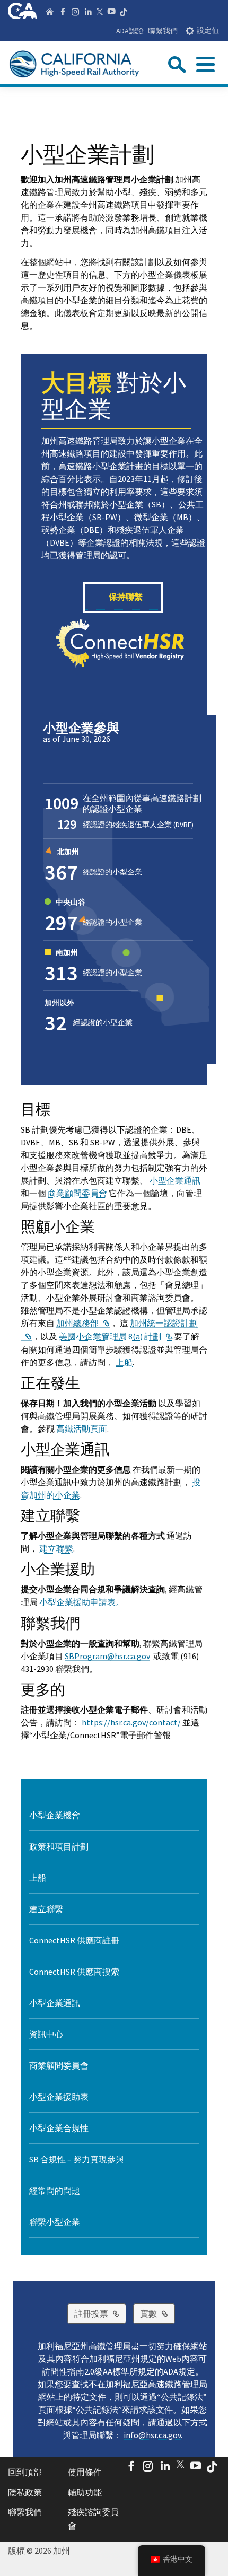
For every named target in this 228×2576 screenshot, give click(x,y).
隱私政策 (25, 2492)
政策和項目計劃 (59, 1846)
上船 (124, 1362)
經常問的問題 (55, 2191)
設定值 (208, 30)
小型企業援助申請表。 (82, 1602)
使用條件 (85, 2472)
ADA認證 (130, 31)
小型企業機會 (55, 1815)
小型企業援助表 (59, 2097)
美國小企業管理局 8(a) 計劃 (116, 1336)
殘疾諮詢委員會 (93, 2519)
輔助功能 (85, 2492)
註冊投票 (100, 2313)
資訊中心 (46, 2034)
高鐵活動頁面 (82, 1429)
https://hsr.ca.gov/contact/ (131, 1722)
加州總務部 (83, 1323)
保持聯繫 (126, 597)
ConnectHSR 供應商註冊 (74, 1940)
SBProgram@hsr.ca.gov (107, 1656)
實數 (157, 2313)
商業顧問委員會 (77, 1193)
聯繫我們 (163, 31)
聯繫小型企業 (55, 2222)
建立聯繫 (56, 1548)
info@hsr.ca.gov (152, 2435)
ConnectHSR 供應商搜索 (74, 1972)
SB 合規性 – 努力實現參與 (77, 2159)
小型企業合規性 (59, 2128)
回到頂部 (25, 2472)
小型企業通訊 (175, 1180)
